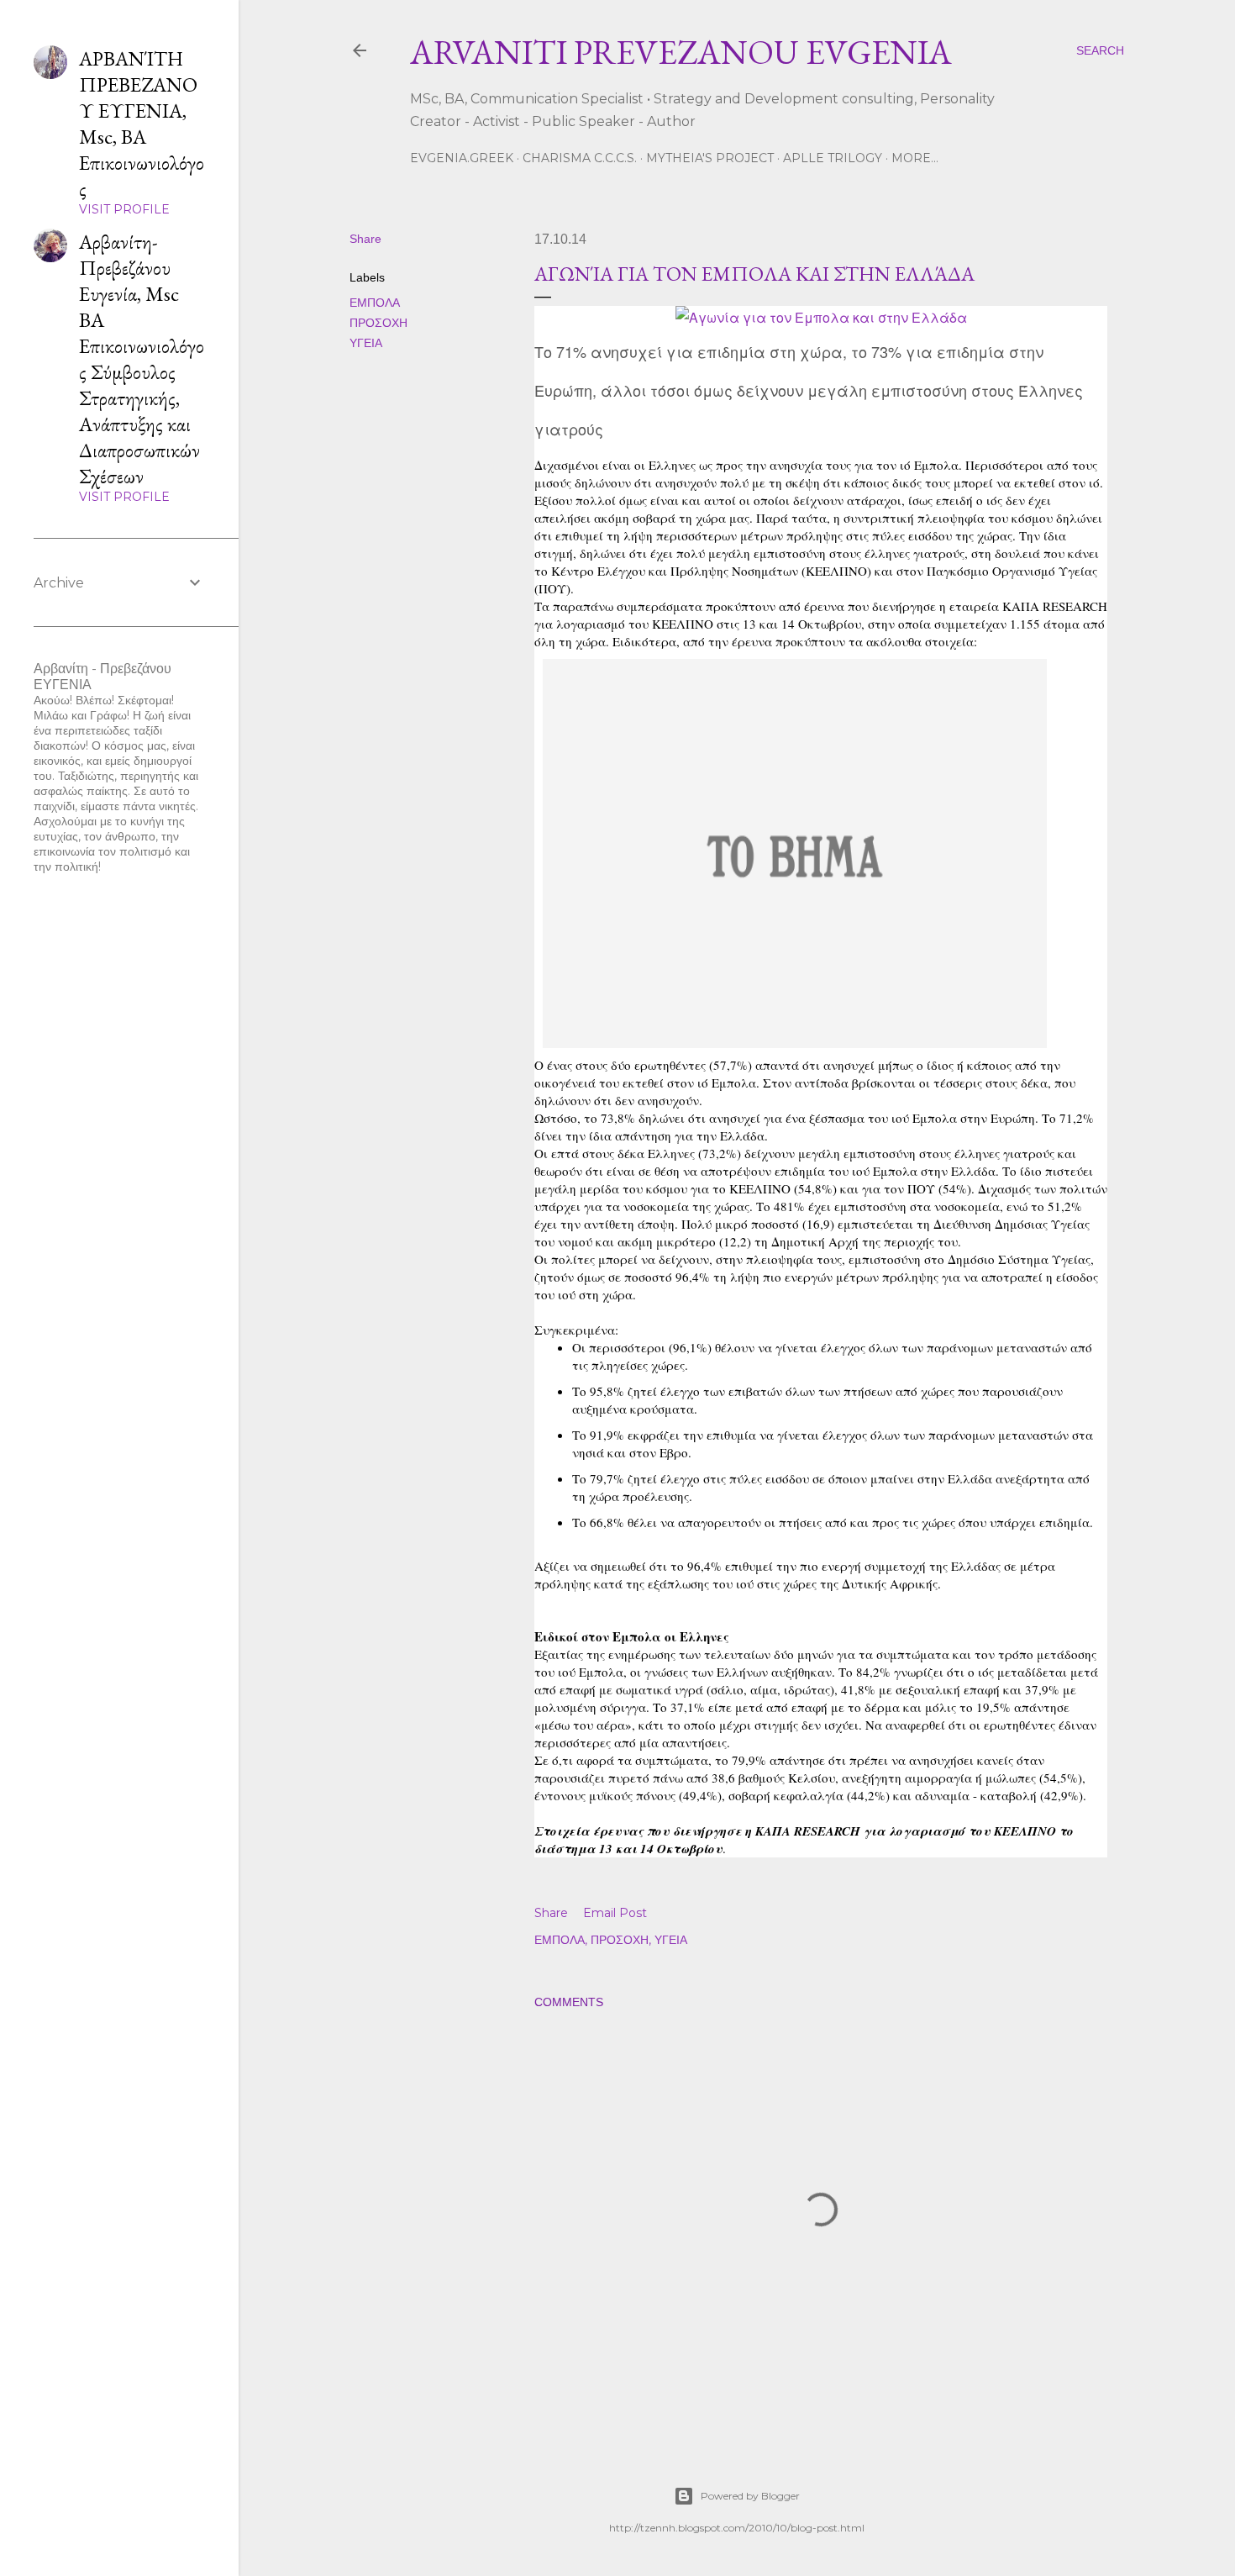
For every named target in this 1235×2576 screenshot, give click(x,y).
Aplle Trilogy (833, 158)
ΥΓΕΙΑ (366, 343)
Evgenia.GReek (462, 158)
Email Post (615, 1913)
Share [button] (365, 239)
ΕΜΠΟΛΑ (375, 303)
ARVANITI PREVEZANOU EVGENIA (681, 52)
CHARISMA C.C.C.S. (580, 158)
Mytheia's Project (710, 158)
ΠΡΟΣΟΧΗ (378, 323)
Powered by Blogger (750, 2496)
